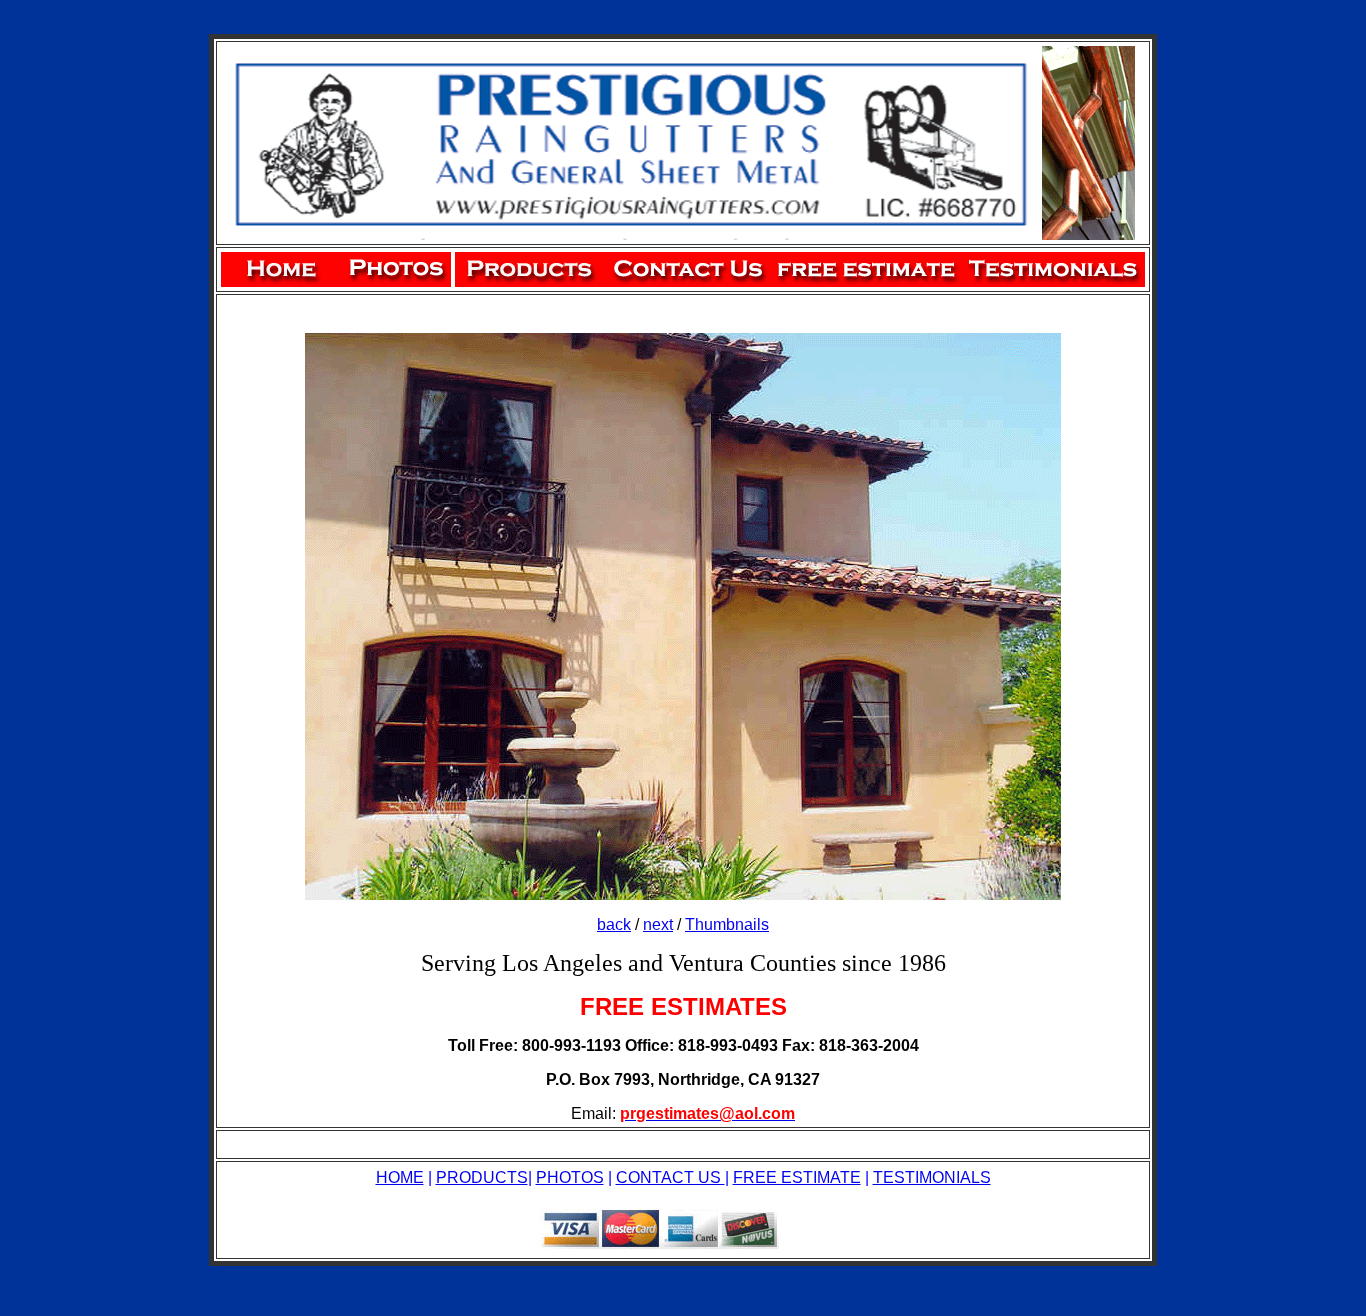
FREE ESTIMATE (797, 1177)
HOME (400, 1177)
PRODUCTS (482, 1177)
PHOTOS (570, 1177)
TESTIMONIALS (932, 1177)
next (658, 924)
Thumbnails (727, 924)
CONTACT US (670, 1177)
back (614, 924)
